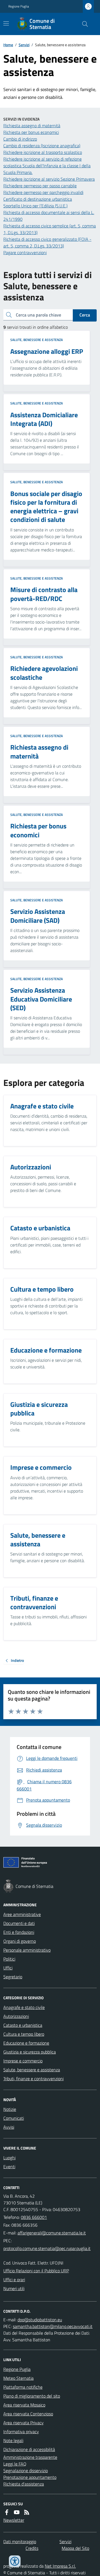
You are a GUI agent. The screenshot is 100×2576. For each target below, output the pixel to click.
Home (8, 45)
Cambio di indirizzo (20, 139)
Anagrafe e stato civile (24, 2007)
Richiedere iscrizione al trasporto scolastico (43, 152)
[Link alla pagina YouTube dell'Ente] (17, 2512)
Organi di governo (20, 1941)
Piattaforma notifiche (23, 2387)
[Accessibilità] (15, 2561)
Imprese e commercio (23, 2061)
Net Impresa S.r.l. (60, 2566)
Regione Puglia (19, 6)
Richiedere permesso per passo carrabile (40, 186)
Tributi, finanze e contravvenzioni (33, 2079)
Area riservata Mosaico (24, 2405)
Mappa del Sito (75, 2548)
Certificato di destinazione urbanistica (38, 199)
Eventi (9, 2167)
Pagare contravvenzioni (25, 252)
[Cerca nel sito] (83, 24)
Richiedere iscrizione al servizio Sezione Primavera (49, 179)
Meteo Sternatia (18, 2378)
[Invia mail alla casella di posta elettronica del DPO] (40, 2320)
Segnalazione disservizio (26, 2470)
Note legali (13, 2440)
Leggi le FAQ (15, 2464)
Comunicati (14, 2118)
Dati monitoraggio (20, 2541)
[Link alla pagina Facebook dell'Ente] (7, 2512)
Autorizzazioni (16, 2016)
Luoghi (9, 2158)
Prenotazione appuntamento (30, 2477)
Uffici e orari (14, 2280)
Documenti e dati (19, 1923)
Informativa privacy (21, 2432)
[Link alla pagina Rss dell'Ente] (27, 2512)
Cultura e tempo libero (24, 2034)
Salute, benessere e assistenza (37, 340)
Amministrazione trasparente (30, 2457)
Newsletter (14, 2520)
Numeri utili (14, 2288)
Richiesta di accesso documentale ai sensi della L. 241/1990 (49, 216)
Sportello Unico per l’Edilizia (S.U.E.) (35, 206)
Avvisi (9, 2127)
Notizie (10, 2109)
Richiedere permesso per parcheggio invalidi (43, 192)
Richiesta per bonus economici (31, 132)
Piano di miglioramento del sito (32, 2396)
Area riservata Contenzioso (28, 2414)
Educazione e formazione (26, 2043)
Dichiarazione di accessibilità (29, 2449)
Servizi (24, 45)
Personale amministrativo (27, 1950)
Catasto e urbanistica (23, 2025)
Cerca (85, 315)
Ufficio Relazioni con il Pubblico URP (36, 2271)
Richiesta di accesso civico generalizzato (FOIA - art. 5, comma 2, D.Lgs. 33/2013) (47, 242)
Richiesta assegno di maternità (32, 126)
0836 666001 (34, 2217)
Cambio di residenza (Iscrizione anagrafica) (42, 146)
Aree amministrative (22, 1914)
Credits (32, 2548)
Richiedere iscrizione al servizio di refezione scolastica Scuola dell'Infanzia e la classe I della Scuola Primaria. (47, 166)
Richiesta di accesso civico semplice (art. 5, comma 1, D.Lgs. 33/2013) (50, 229)
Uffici (8, 1968)
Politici (9, 1959)
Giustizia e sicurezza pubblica (30, 2052)
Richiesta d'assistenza (24, 2484)
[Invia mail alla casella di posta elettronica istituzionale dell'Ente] (52, 2233)
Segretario (13, 1977)
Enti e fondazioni (19, 1932)
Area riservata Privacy (23, 2423)
